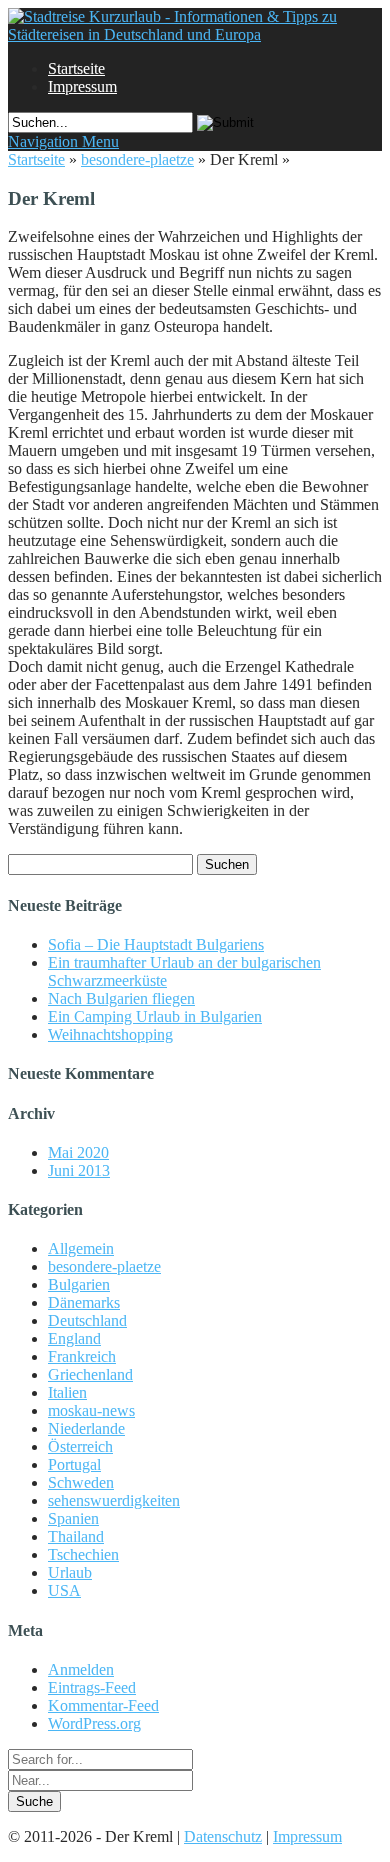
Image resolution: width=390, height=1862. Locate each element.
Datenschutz (223, 1836)
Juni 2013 (79, 1170)
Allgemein (81, 1248)
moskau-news (91, 1410)
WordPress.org (94, 1723)
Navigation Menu (63, 141)
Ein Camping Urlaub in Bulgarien (155, 1016)
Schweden (81, 1482)
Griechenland (90, 1374)
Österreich (80, 1446)
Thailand (76, 1536)
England (74, 1338)
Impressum (82, 86)
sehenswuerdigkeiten (114, 1500)
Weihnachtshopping (110, 1034)
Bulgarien (79, 1284)
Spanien (73, 1518)
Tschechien (83, 1554)
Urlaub (70, 1572)
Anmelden (81, 1669)
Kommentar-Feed (103, 1705)
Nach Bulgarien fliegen (121, 998)
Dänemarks (84, 1302)
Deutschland (87, 1320)
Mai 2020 (78, 1152)
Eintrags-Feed (92, 1687)
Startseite (76, 68)
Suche (34, 1801)
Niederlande (86, 1428)
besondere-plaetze (137, 159)
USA (64, 1590)
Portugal (74, 1464)
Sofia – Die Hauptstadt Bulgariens (156, 944)
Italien (67, 1392)
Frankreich (82, 1356)
